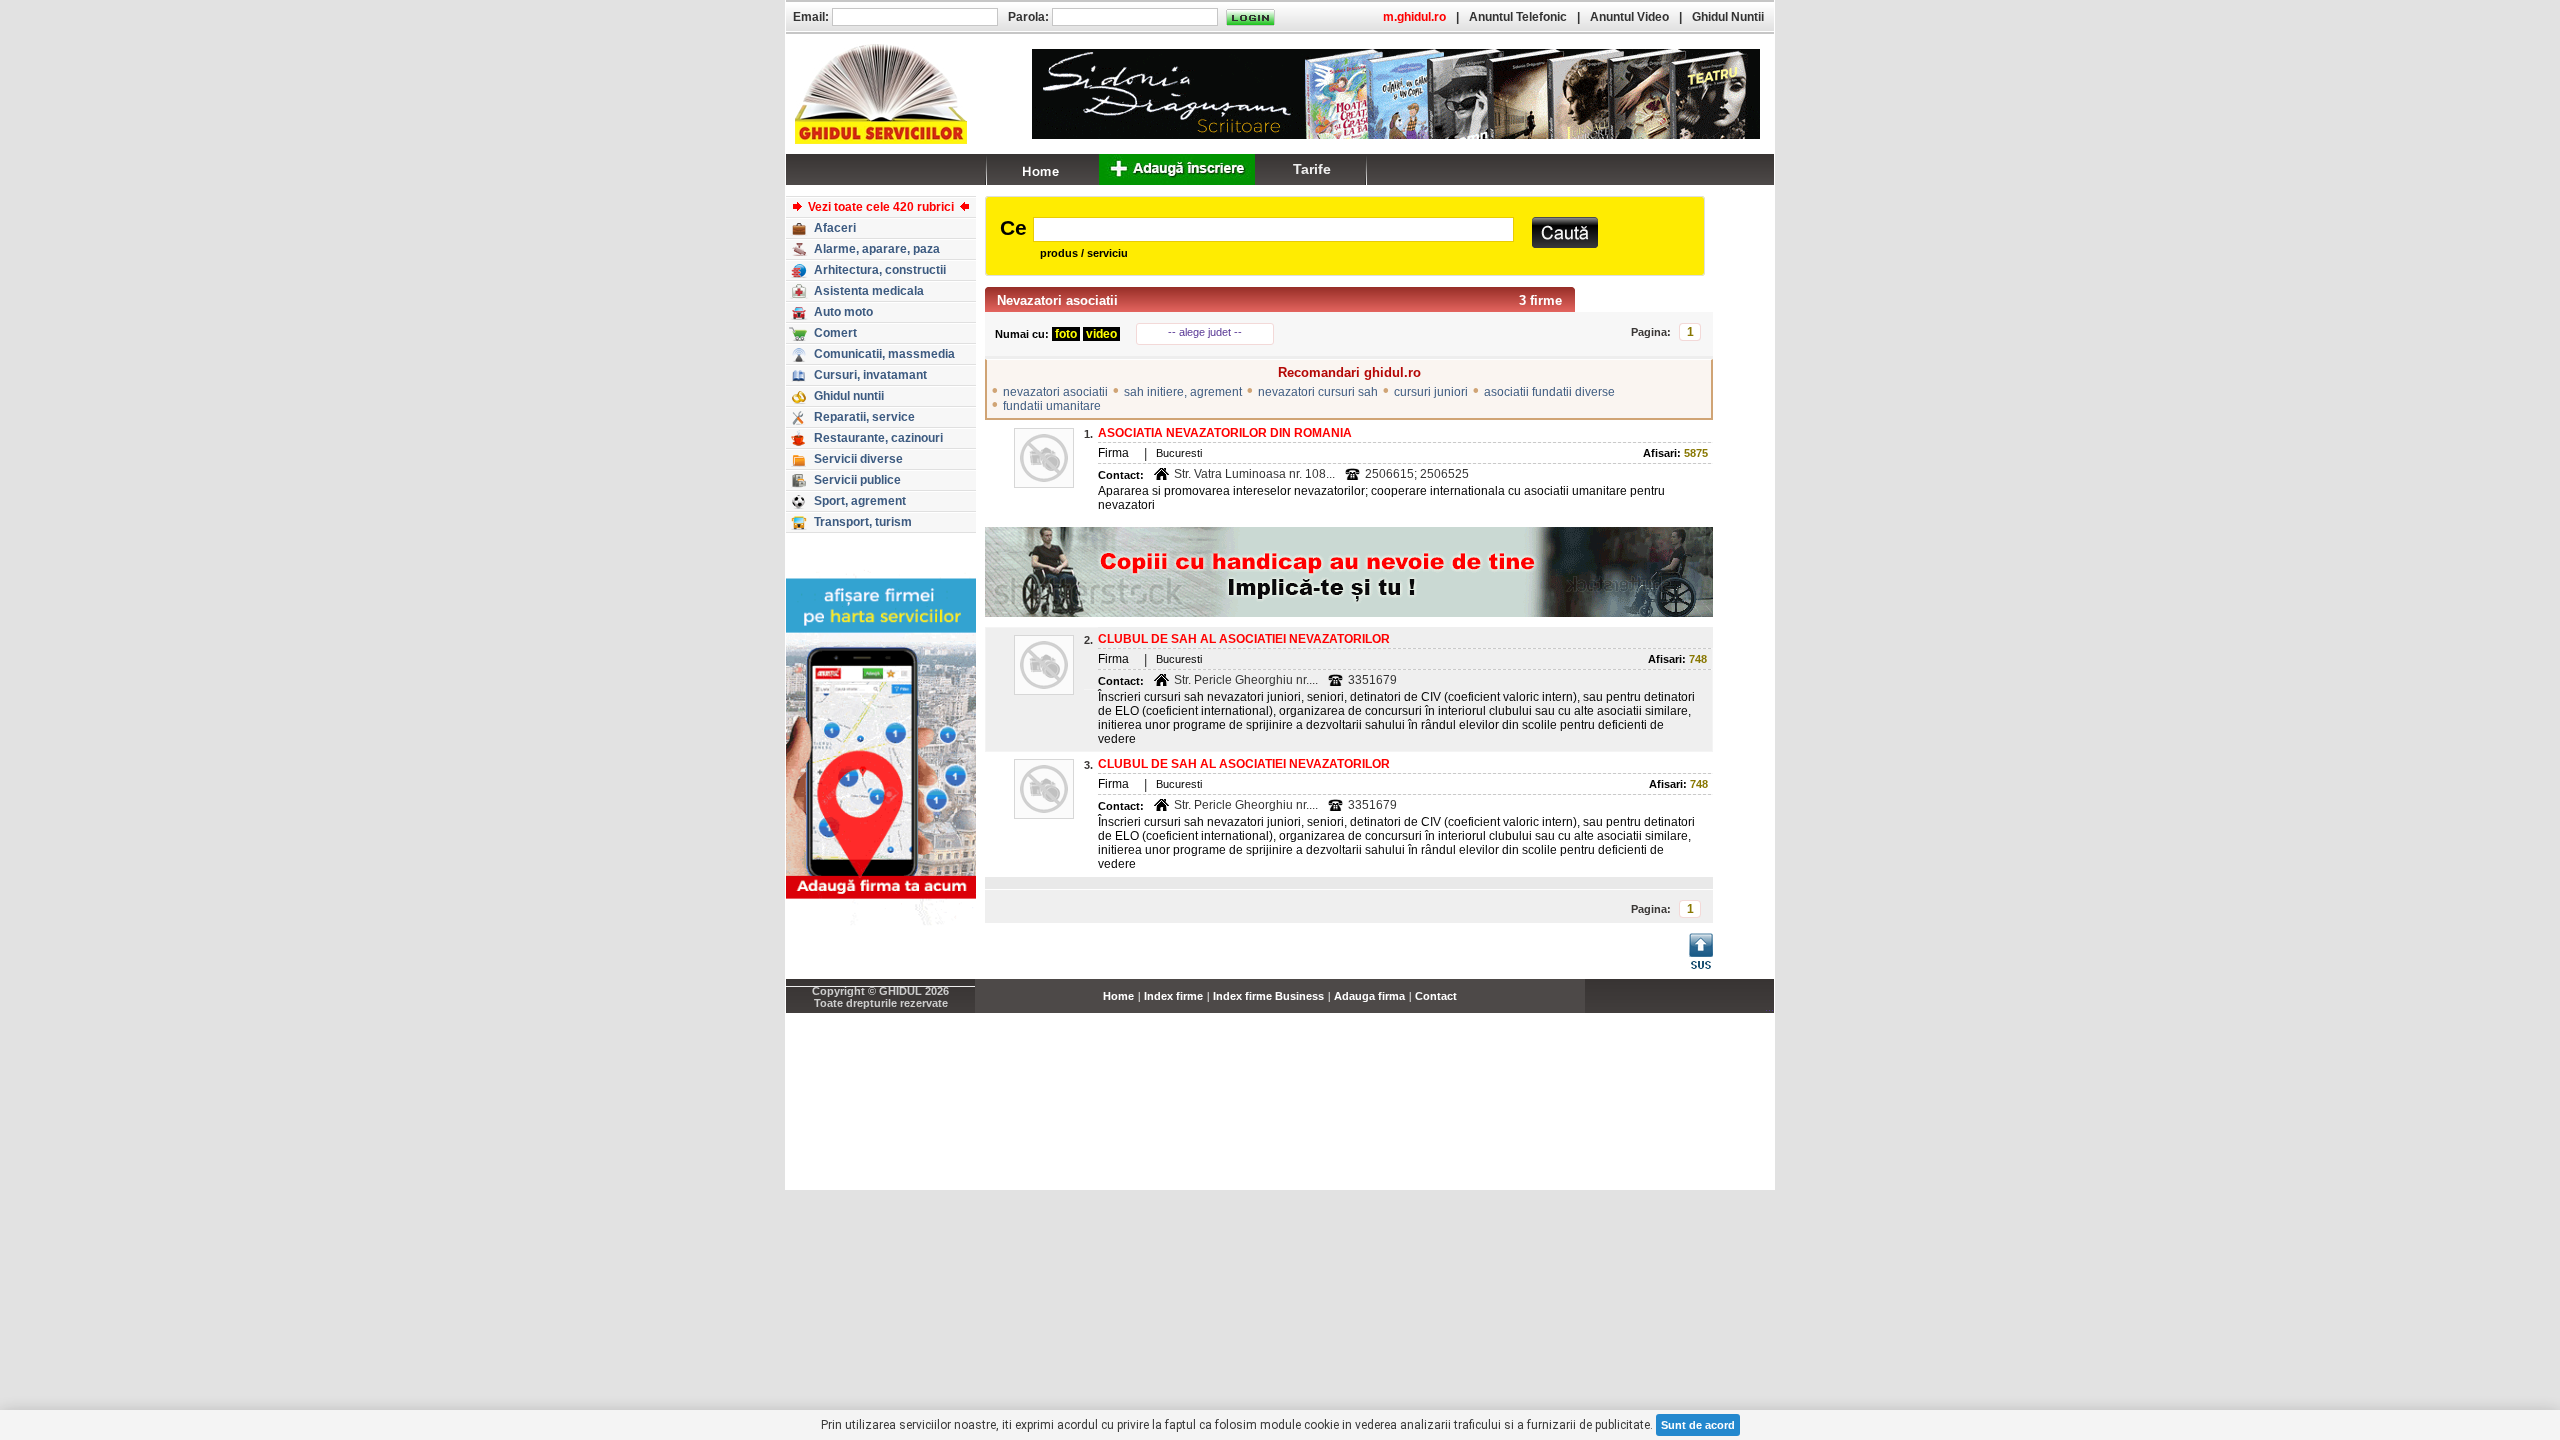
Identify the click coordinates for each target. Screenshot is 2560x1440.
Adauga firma (1369, 996)
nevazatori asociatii (1055, 392)
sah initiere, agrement (1183, 392)
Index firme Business (1268, 996)
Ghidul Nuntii (1728, 17)
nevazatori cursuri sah (1318, 392)
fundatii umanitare (1052, 406)
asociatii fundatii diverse (1549, 392)
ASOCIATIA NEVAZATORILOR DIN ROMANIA (1225, 433)
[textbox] (1273, 229)
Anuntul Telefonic (1518, 17)
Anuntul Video (1629, 17)
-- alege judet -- (1205, 332)
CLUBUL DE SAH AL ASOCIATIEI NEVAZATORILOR (1244, 639)
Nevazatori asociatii (1057, 300)
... (1769, 1007)
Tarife (1312, 169)
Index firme (1173, 996)
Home (1118, 996)
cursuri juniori (1431, 392)
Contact (1436, 996)
